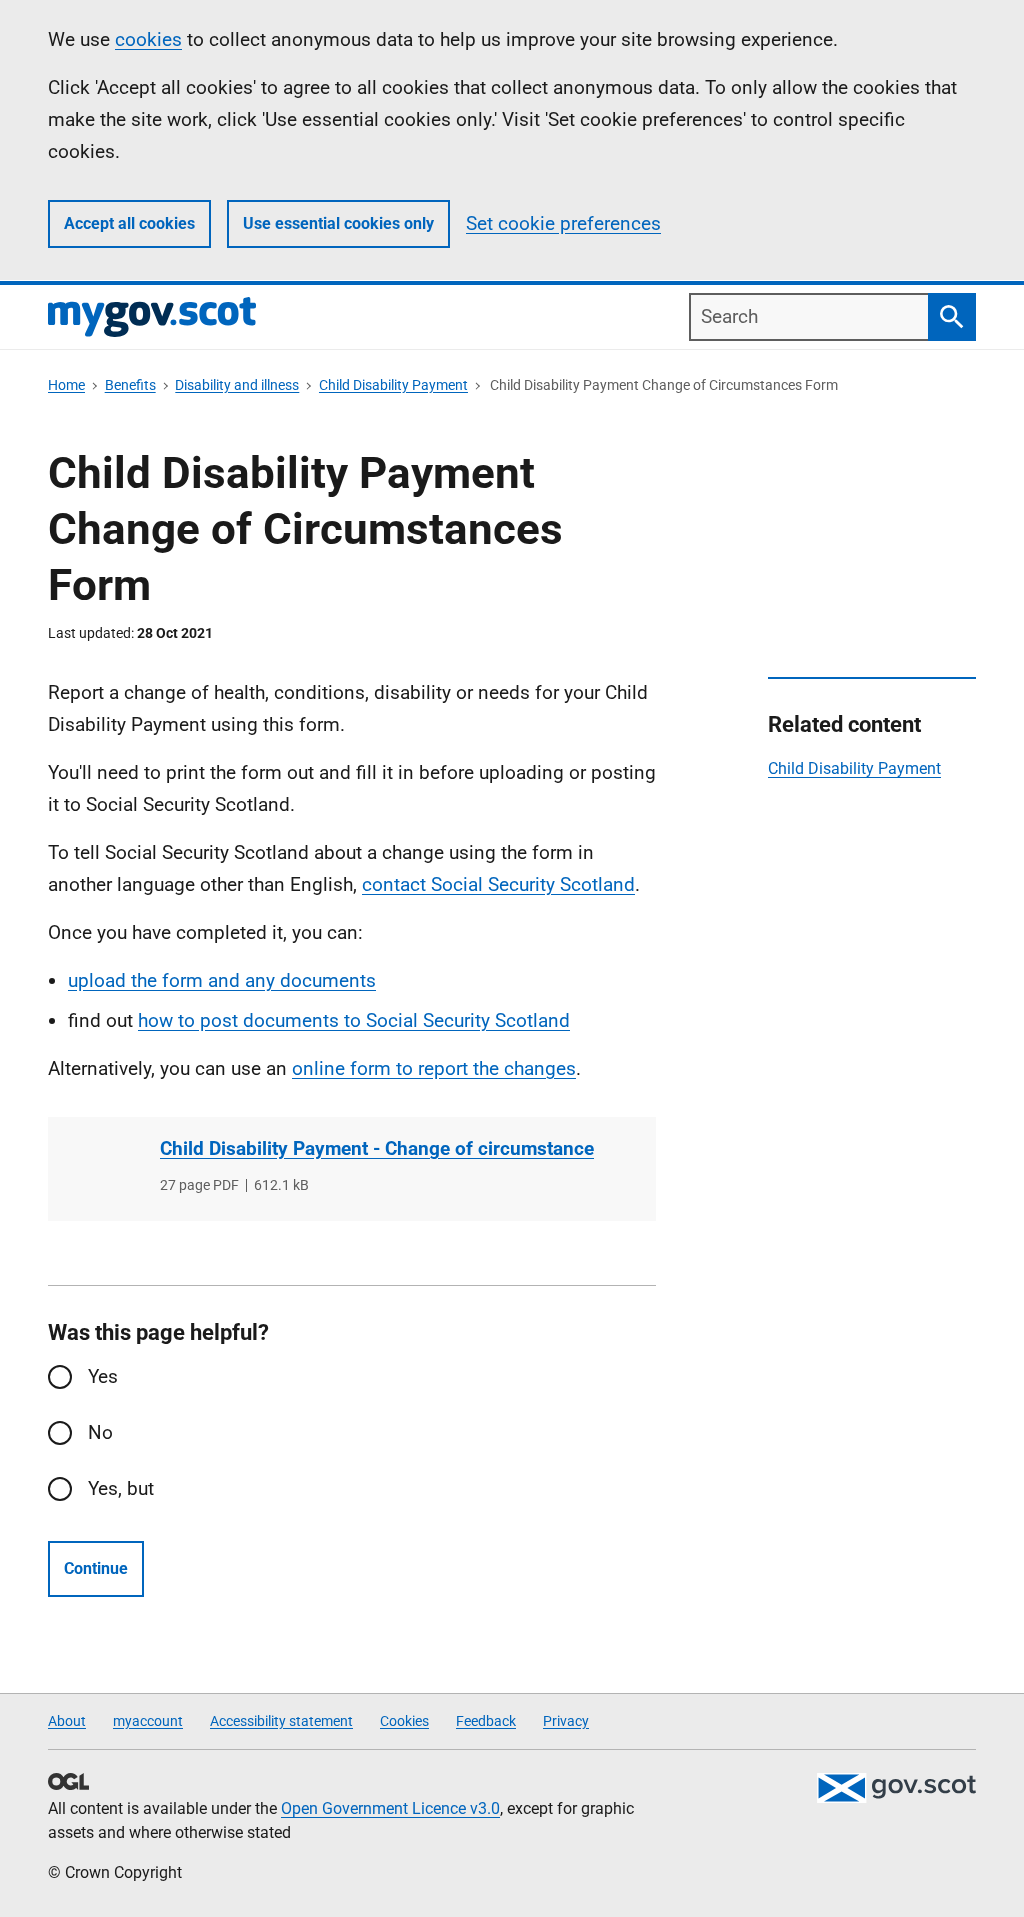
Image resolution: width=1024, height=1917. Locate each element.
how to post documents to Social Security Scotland (354, 1020)
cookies (148, 39)
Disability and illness (237, 385)
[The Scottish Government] (896, 1788)
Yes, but (121, 1488)
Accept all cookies (129, 223)
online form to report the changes (434, 1068)
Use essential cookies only (338, 223)
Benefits (130, 385)
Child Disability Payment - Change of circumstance (377, 1148)
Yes (103, 1376)
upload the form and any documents (222, 980)
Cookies (404, 1721)
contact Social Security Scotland (498, 884)
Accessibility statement (281, 1721)
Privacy (566, 1721)
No (100, 1432)
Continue (96, 1568)
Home (66, 385)
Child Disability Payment (393, 385)
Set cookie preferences (563, 223)
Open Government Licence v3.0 (390, 1808)
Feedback (486, 1721)
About (67, 1721)
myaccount (148, 1721)
